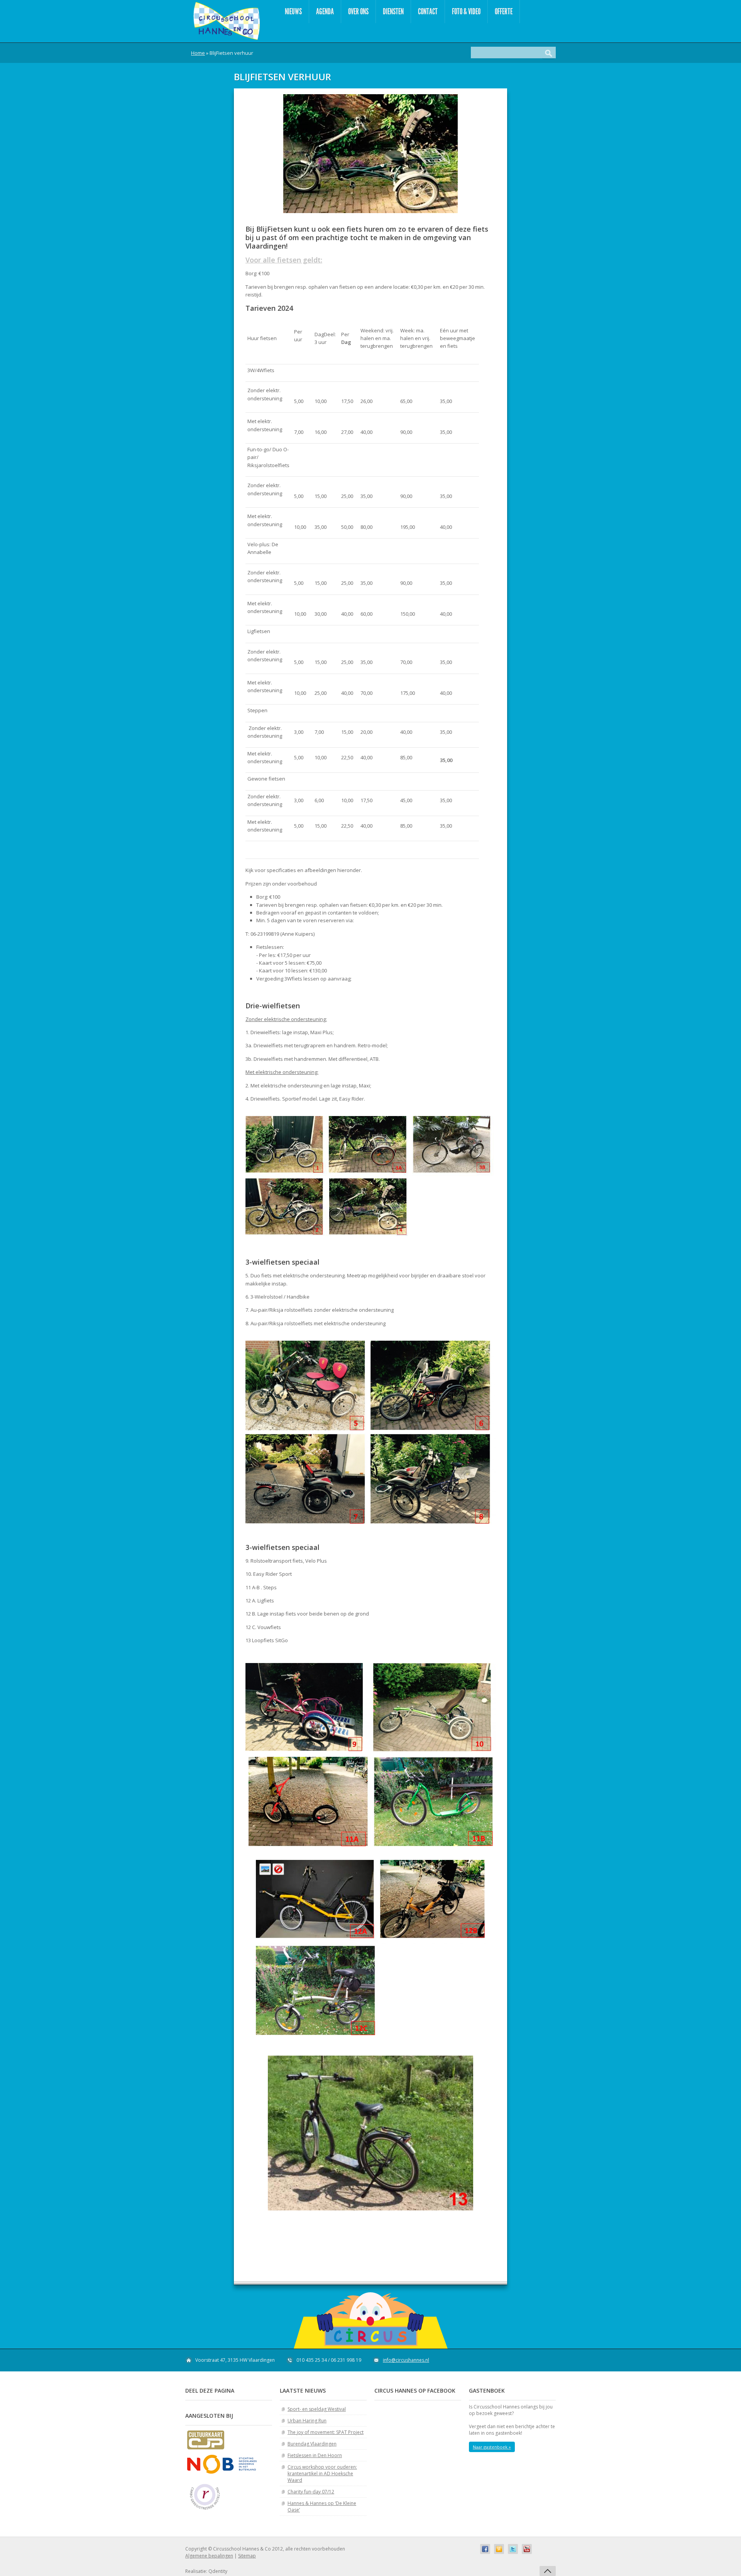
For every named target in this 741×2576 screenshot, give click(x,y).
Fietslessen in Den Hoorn (315, 2455)
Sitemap (247, 2556)
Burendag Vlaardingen (312, 2444)
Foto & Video (466, 11)
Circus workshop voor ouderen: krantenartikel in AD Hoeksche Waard (322, 2474)
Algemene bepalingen (209, 2556)
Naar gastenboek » (492, 2447)
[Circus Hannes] (226, 21)
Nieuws (293, 11)
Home (198, 53)
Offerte (504, 11)
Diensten (393, 11)
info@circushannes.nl (406, 2360)
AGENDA (325, 11)
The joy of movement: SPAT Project (326, 2432)
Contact (428, 11)
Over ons (358, 11)
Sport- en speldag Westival (317, 2409)
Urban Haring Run (307, 2421)
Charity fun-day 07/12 (311, 2492)
